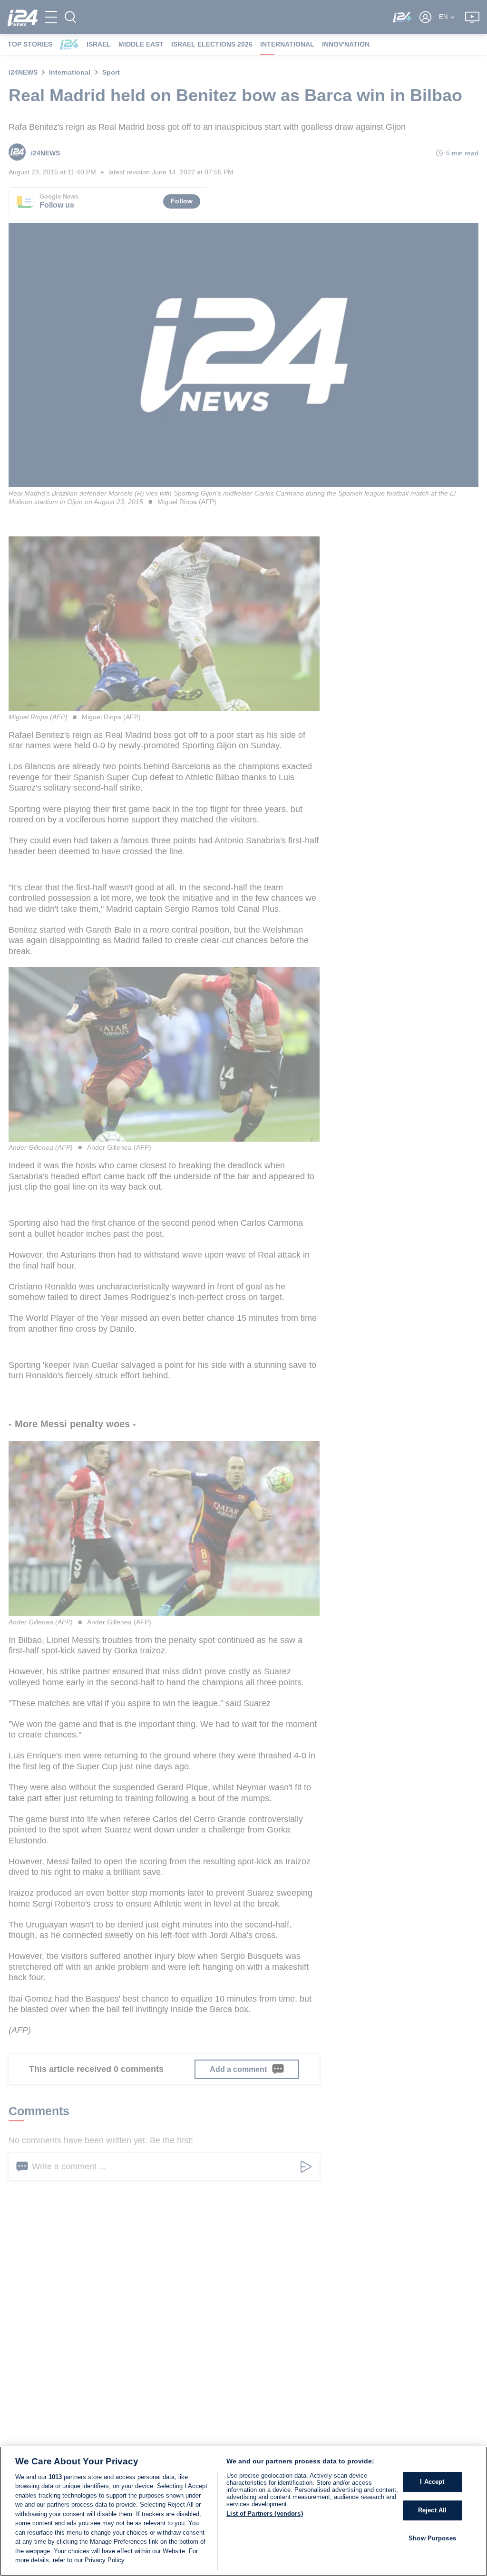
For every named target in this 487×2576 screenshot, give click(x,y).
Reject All (432, 2510)
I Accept (432, 2482)
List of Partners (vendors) (264, 2514)
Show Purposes (432, 2538)
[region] (243, 2511)
